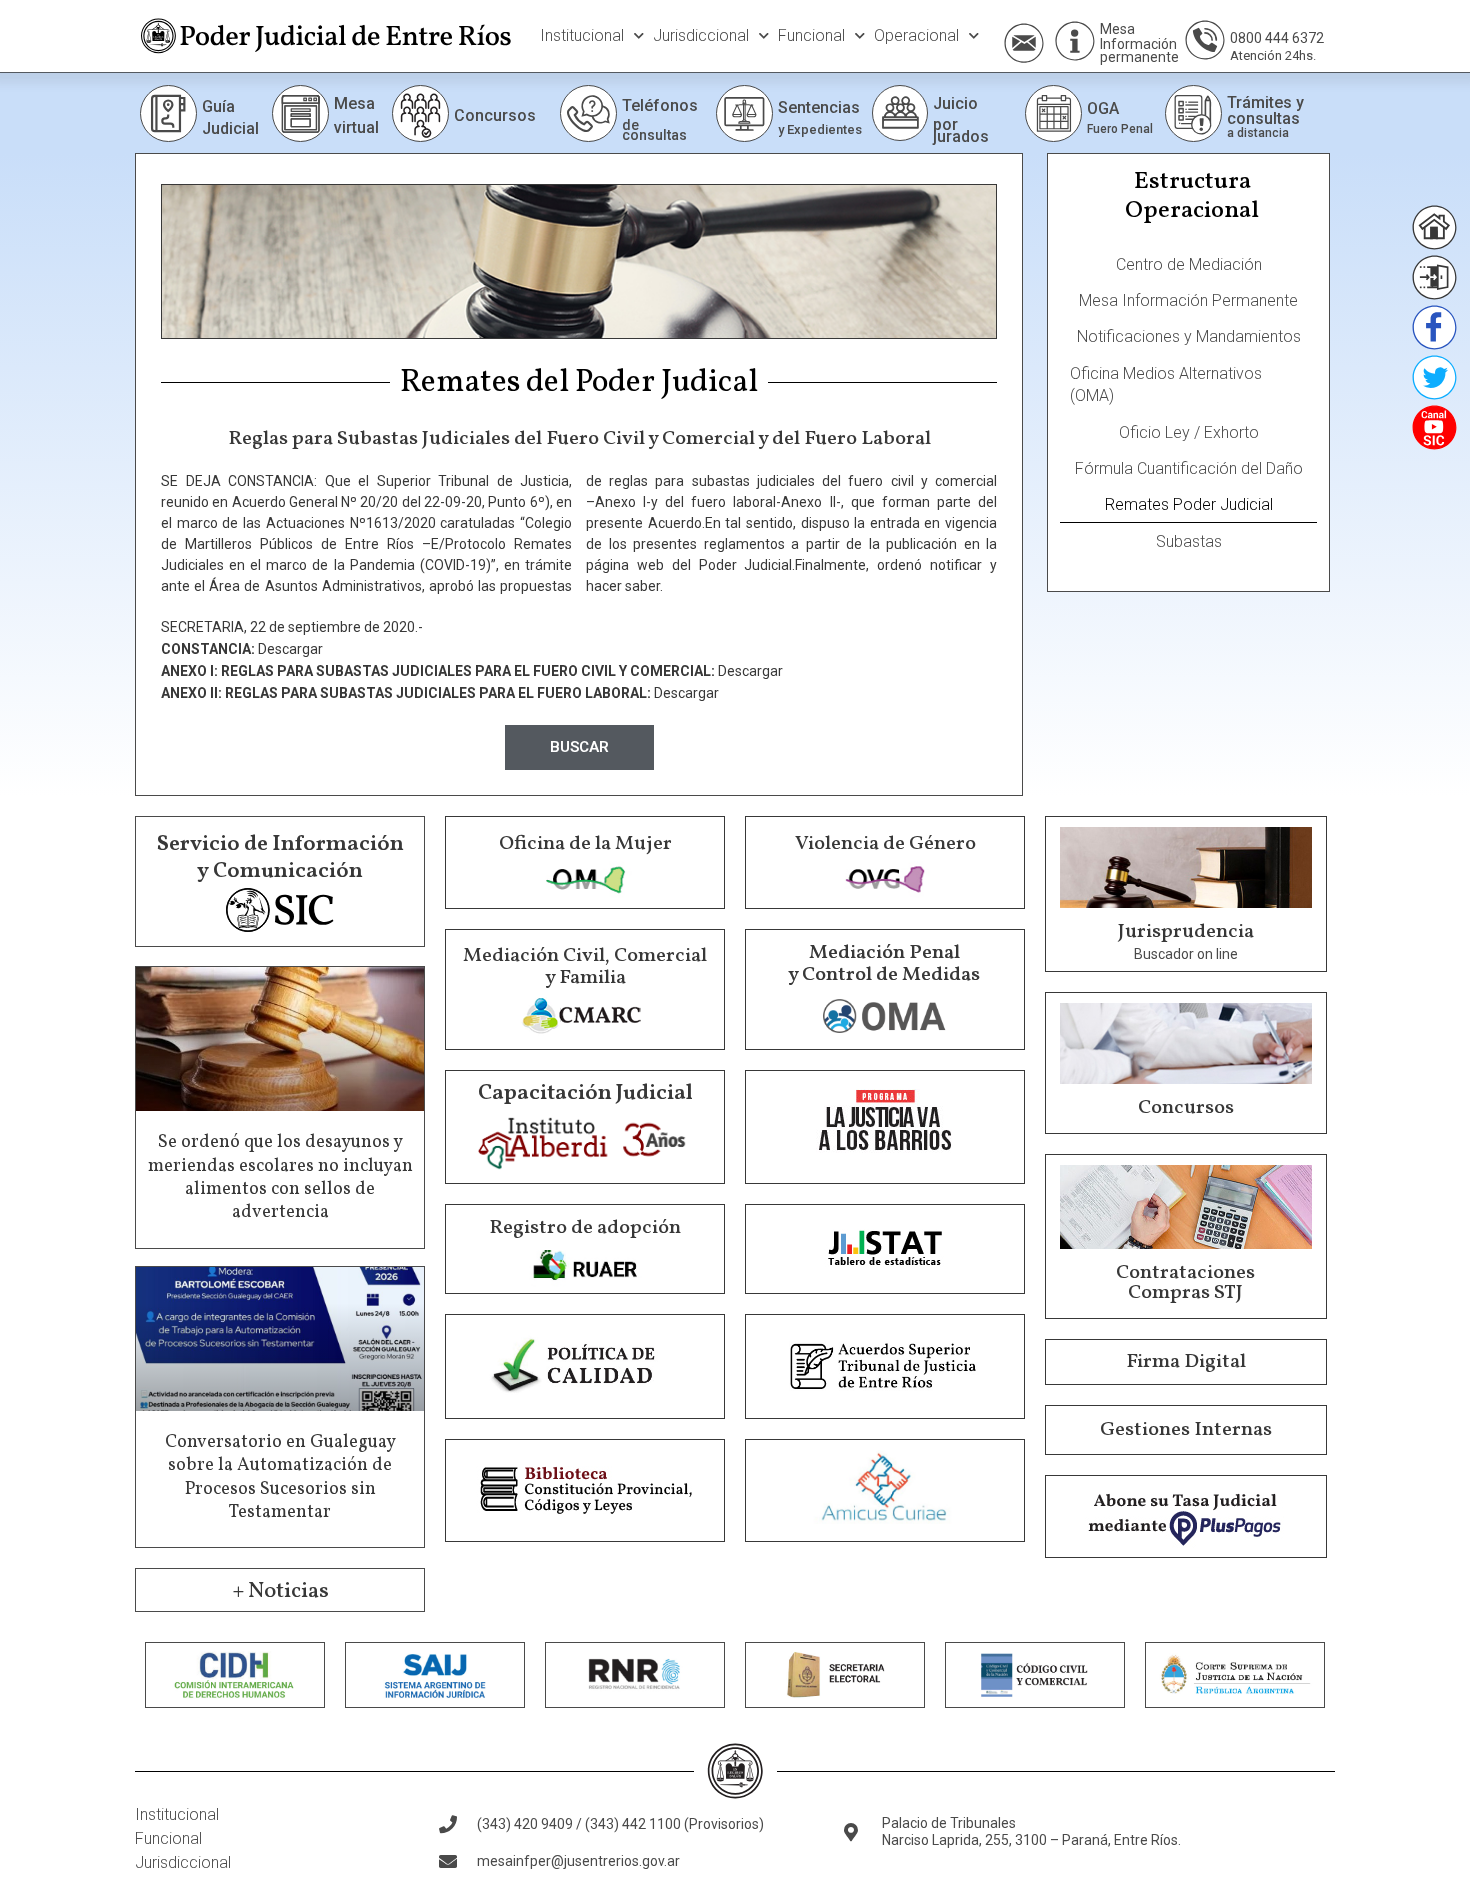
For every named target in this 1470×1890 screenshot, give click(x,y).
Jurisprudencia (1186, 932)
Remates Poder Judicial (1189, 504)
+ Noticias (280, 1591)
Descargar (290, 649)
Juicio (955, 103)
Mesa (1117, 29)
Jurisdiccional (701, 35)
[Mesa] (1075, 41)
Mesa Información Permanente (1188, 300)
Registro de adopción (585, 1228)
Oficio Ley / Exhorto (1189, 432)
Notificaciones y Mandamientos (1189, 336)
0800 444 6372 (1277, 38)
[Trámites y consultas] (1193, 113)
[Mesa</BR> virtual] (300, 113)
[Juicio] (900, 113)
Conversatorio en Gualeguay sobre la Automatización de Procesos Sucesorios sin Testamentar (280, 1477)
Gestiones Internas (1186, 1430)
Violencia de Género (885, 844)
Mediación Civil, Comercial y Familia (585, 967)
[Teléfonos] (588, 113)
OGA (1103, 108)
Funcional (811, 35)
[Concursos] (420, 113)
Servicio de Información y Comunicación (280, 857)
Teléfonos (660, 105)
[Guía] (168, 113)
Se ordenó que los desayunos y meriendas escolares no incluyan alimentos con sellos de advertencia (280, 1177)
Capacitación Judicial (585, 1093)
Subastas (1189, 541)
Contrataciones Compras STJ (1185, 1283)
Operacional (916, 35)
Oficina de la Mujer (585, 844)
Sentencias (819, 107)
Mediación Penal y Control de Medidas (884, 964)
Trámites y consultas (1265, 110)
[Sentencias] (744, 113)
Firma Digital (1186, 1362)
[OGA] (1053, 113)
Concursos (495, 115)
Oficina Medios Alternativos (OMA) (1166, 384)
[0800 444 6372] (1205, 40)
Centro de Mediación (1189, 264)
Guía (218, 106)
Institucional (582, 35)
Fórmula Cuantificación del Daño (1189, 468)
